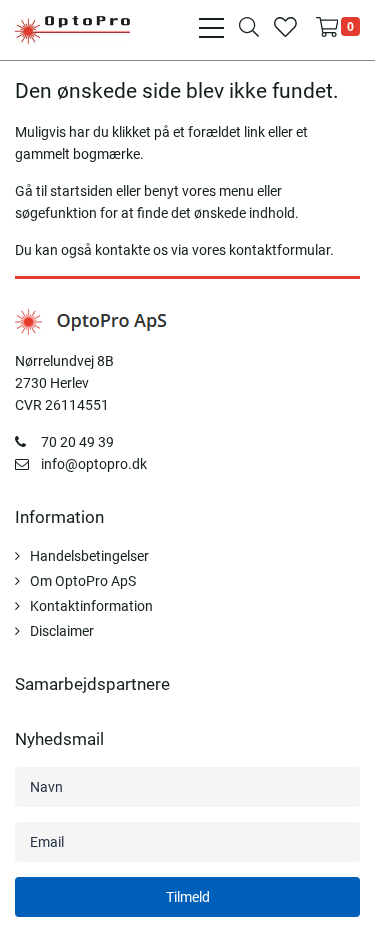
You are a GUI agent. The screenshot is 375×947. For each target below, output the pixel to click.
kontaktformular (279, 250)
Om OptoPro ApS (83, 581)
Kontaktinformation (91, 606)
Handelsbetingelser (89, 556)
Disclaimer (62, 631)
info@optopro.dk (94, 464)
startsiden (81, 191)
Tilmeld (188, 897)
